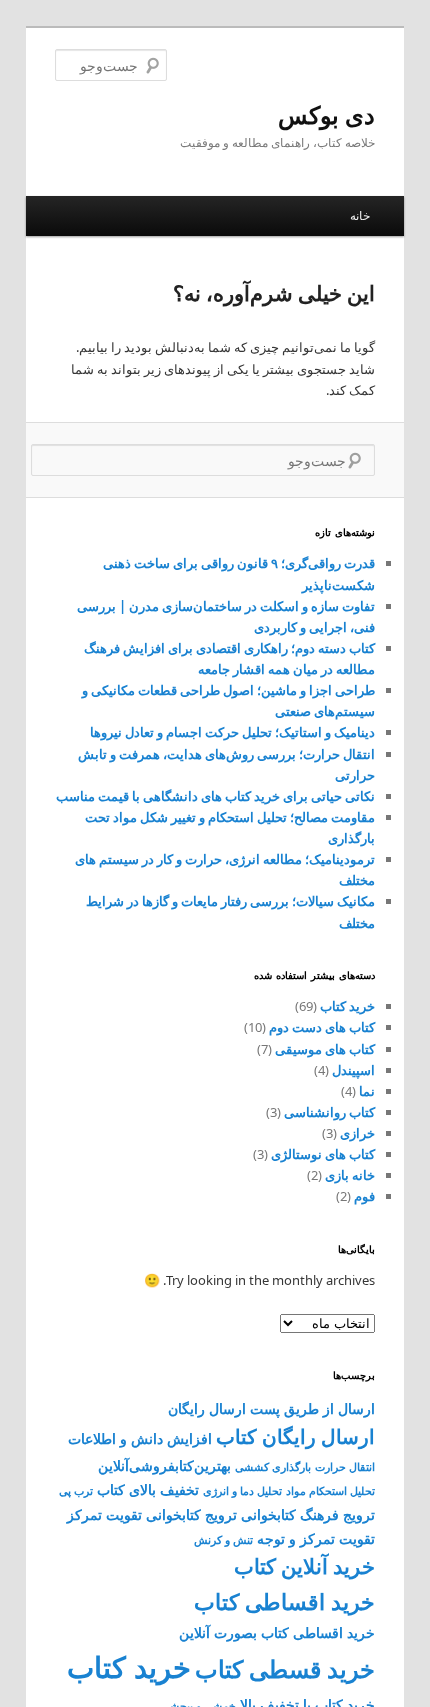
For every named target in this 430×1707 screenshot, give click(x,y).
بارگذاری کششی (273, 1467)
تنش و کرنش (223, 1540)
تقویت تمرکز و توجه (316, 1538)
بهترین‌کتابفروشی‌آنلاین (164, 1465)
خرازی (357, 1133)
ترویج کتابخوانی (191, 1514)
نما (367, 1091)
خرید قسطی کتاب (285, 1669)
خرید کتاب (347, 1006)
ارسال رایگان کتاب (295, 1436)
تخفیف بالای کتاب (148, 1489)
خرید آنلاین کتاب (304, 1566)
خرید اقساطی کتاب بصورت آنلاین (277, 1632)
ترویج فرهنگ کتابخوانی (308, 1514)
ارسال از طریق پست (312, 1408)
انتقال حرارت (345, 1467)
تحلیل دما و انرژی (242, 1491)
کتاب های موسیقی (325, 1049)
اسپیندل (353, 1070)
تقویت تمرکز (104, 1514)
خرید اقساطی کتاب (284, 1601)
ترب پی (76, 1491)
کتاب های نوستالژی (323, 1154)
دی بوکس (326, 114)
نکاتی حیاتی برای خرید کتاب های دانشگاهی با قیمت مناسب (215, 796)
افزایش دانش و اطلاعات (140, 1438)
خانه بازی (350, 1175)
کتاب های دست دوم (322, 1027)
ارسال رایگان (207, 1408)
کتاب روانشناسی (329, 1112)
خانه (360, 215)
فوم (364, 1196)
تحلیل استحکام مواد (330, 1491)
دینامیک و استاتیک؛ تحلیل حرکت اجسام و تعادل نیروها (232, 732)
